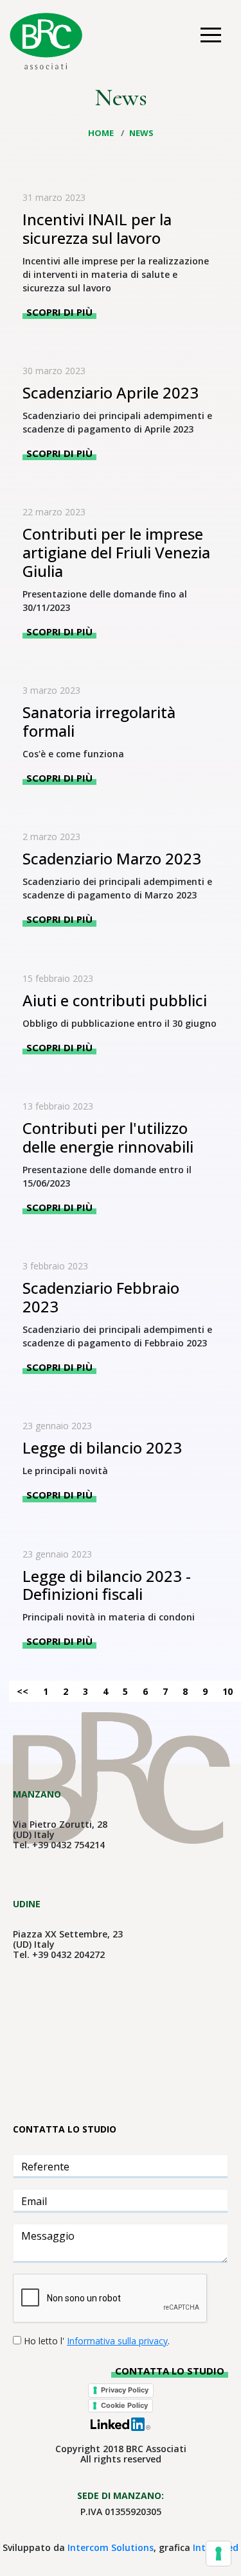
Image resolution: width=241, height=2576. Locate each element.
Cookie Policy (124, 2405)
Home (102, 133)
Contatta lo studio (170, 2371)
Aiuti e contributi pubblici (115, 1000)
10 (228, 1691)
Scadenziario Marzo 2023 (112, 858)
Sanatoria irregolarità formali (99, 721)
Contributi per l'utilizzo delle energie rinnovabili (108, 1137)
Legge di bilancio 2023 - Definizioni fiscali (107, 1585)
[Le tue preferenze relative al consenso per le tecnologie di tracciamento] (219, 2554)
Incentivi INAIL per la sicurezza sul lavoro (97, 228)
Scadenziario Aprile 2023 (111, 392)
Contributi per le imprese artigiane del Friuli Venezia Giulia (116, 552)
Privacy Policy (125, 2390)
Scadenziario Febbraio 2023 (101, 1297)
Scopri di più (59, 312)
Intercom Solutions (111, 2547)
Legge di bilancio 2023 (102, 1447)
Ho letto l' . (97, 2341)
